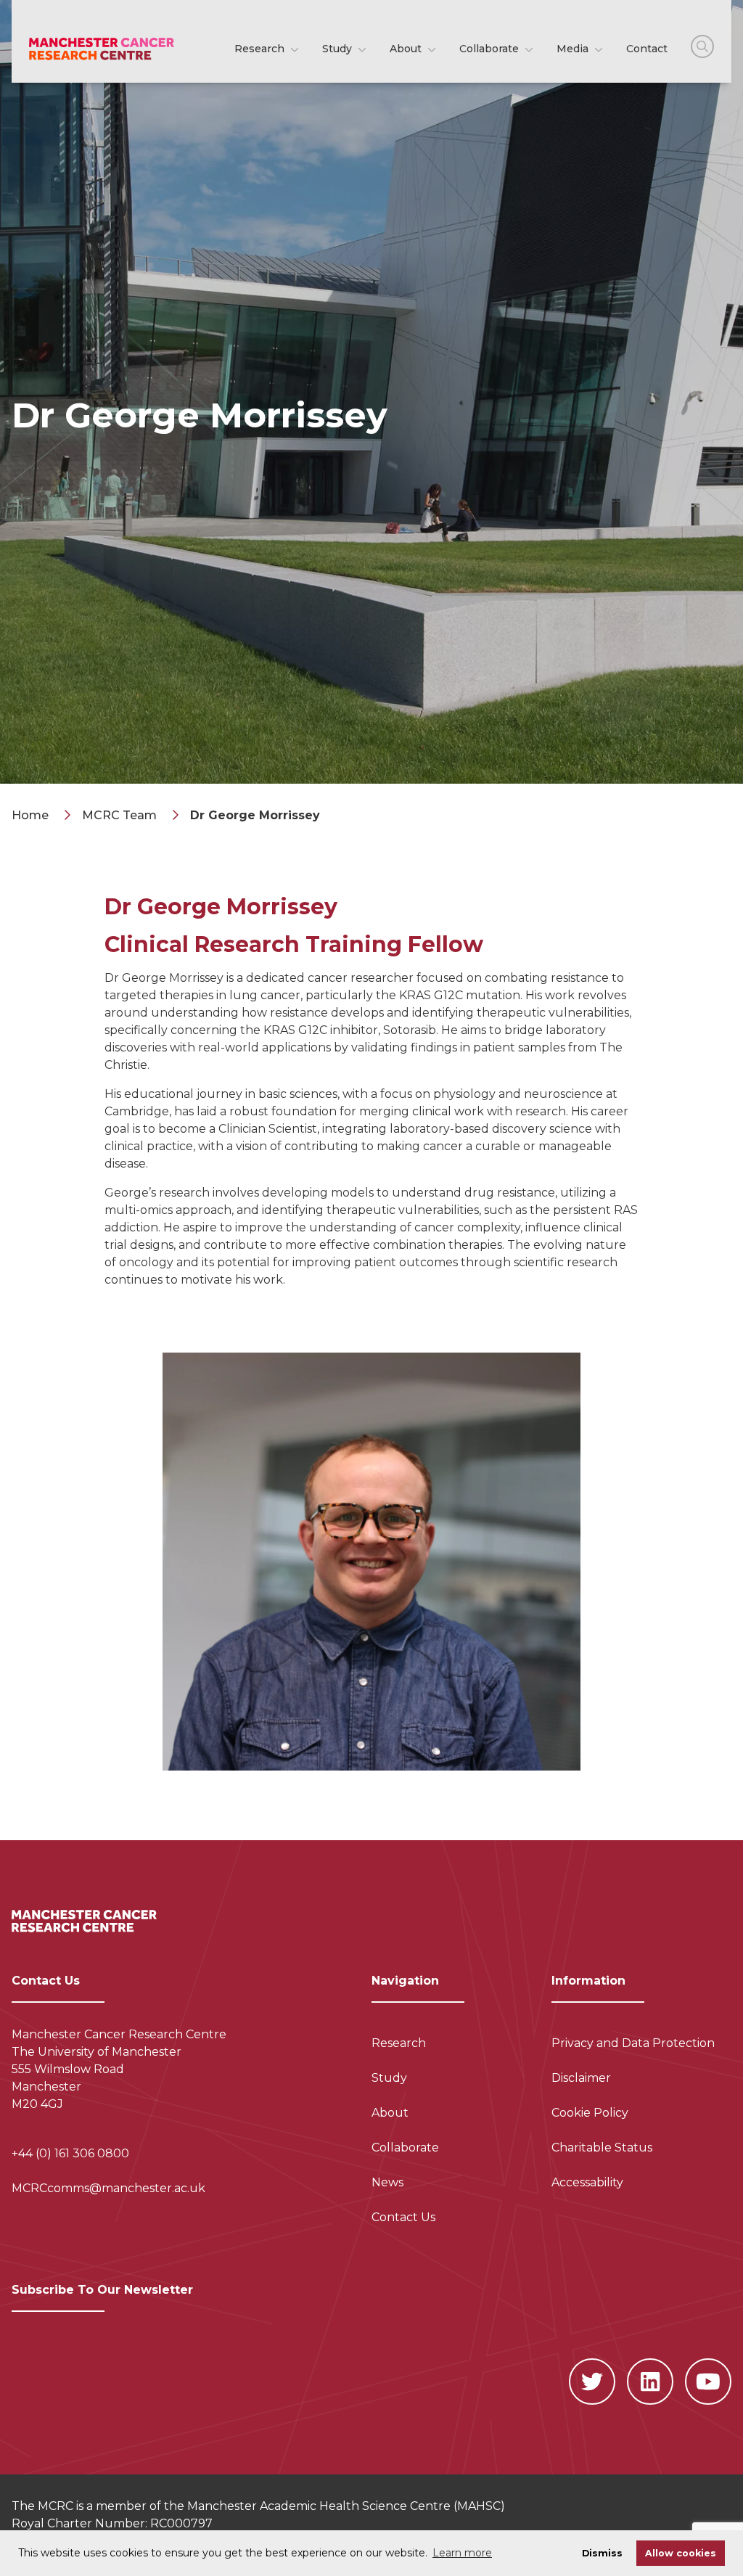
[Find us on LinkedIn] (650, 2382)
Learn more (462, 2553)
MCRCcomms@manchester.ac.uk (108, 2188)
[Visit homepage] (102, 49)
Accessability (587, 2182)
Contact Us (403, 2217)
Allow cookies (681, 2553)
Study (338, 49)
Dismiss (602, 2553)
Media (574, 49)
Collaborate (490, 49)
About (407, 49)
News (387, 2182)
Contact (647, 49)
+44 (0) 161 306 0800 (70, 2153)
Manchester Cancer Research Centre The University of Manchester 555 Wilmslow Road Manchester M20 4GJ (119, 2069)
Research (261, 49)
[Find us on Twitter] (592, 2382)
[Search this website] (702, 46)
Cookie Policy (590, 2113)
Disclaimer (581, 2078)
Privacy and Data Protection (633, 2043)
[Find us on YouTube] (708, 2382)
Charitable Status (602, 2148)
